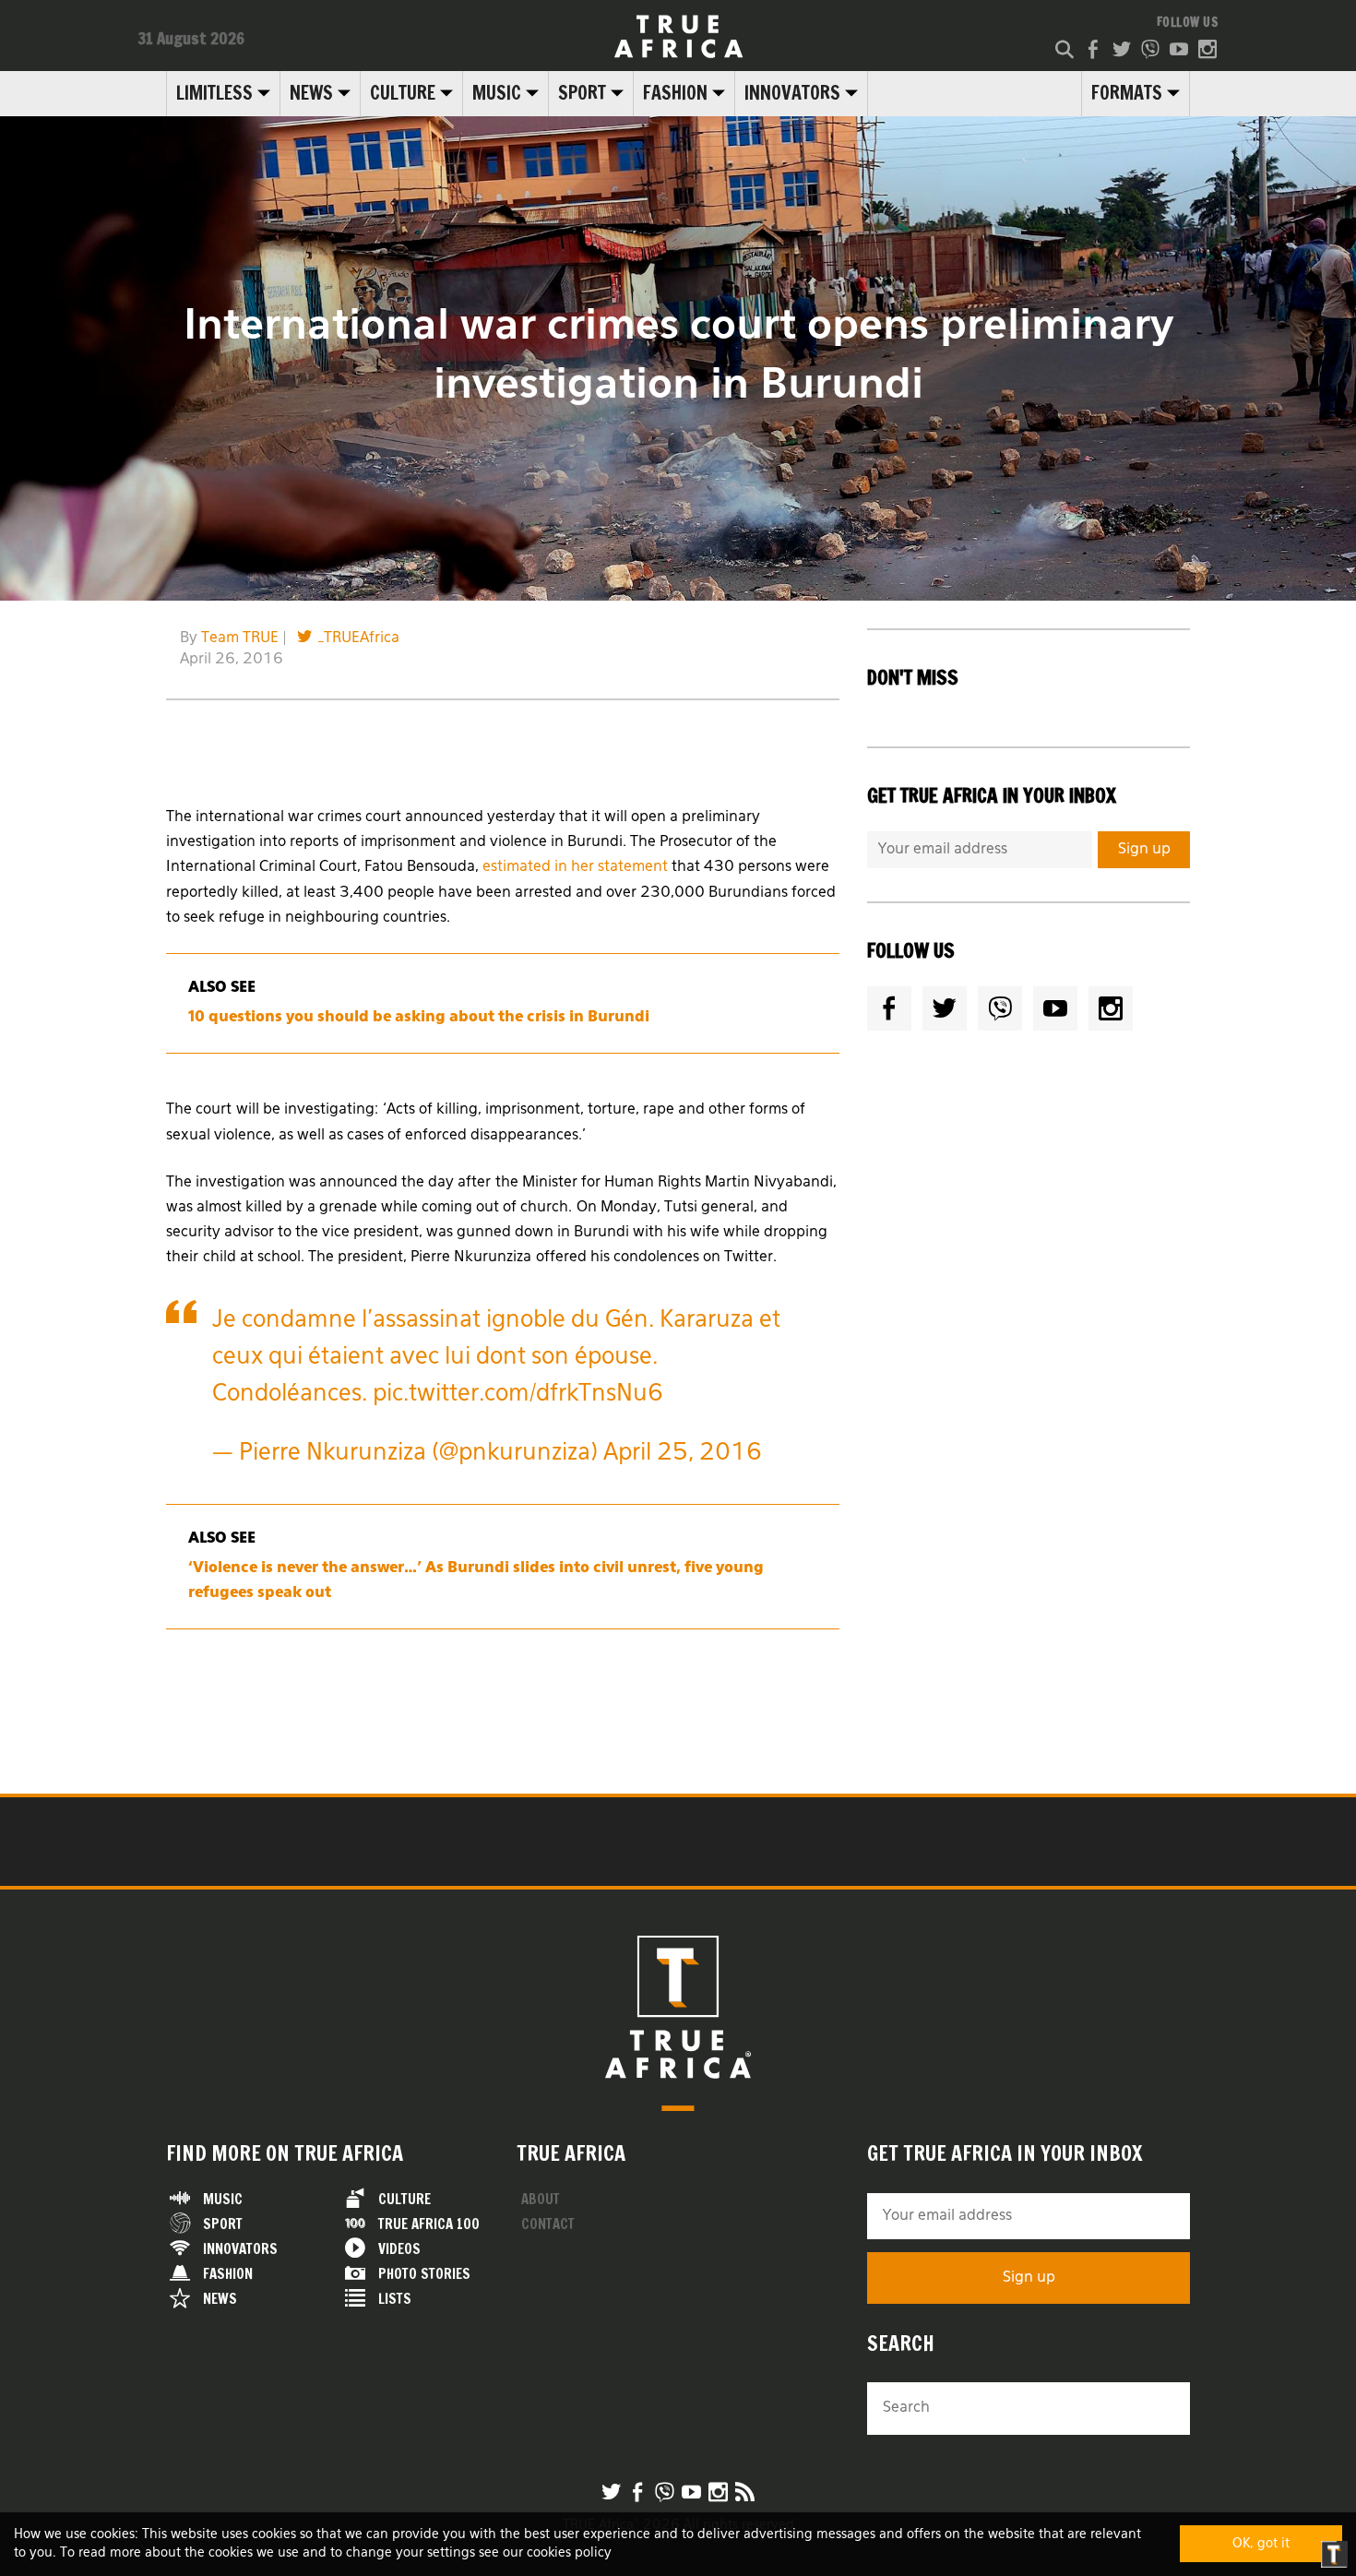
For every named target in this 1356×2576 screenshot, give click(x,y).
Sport (582, 93)
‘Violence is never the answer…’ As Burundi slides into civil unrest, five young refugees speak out (476, 1581)
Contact (548, 2224)
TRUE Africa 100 (429, 2224)
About (541, 2199)
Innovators (792, 93)
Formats (1127, 93)
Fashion (675, 93)
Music (497, 93)
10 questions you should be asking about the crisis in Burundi (419, 1018)
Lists (395, 2299)
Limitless (214, 93)
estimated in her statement (575, 867)
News (311, 93)
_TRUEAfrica (359, 638)
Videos (399, 2249)
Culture (403, 93)
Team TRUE (240, 638)
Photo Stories (424, 2274)
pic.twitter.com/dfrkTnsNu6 (518, 1395)
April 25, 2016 (683, 1454)
